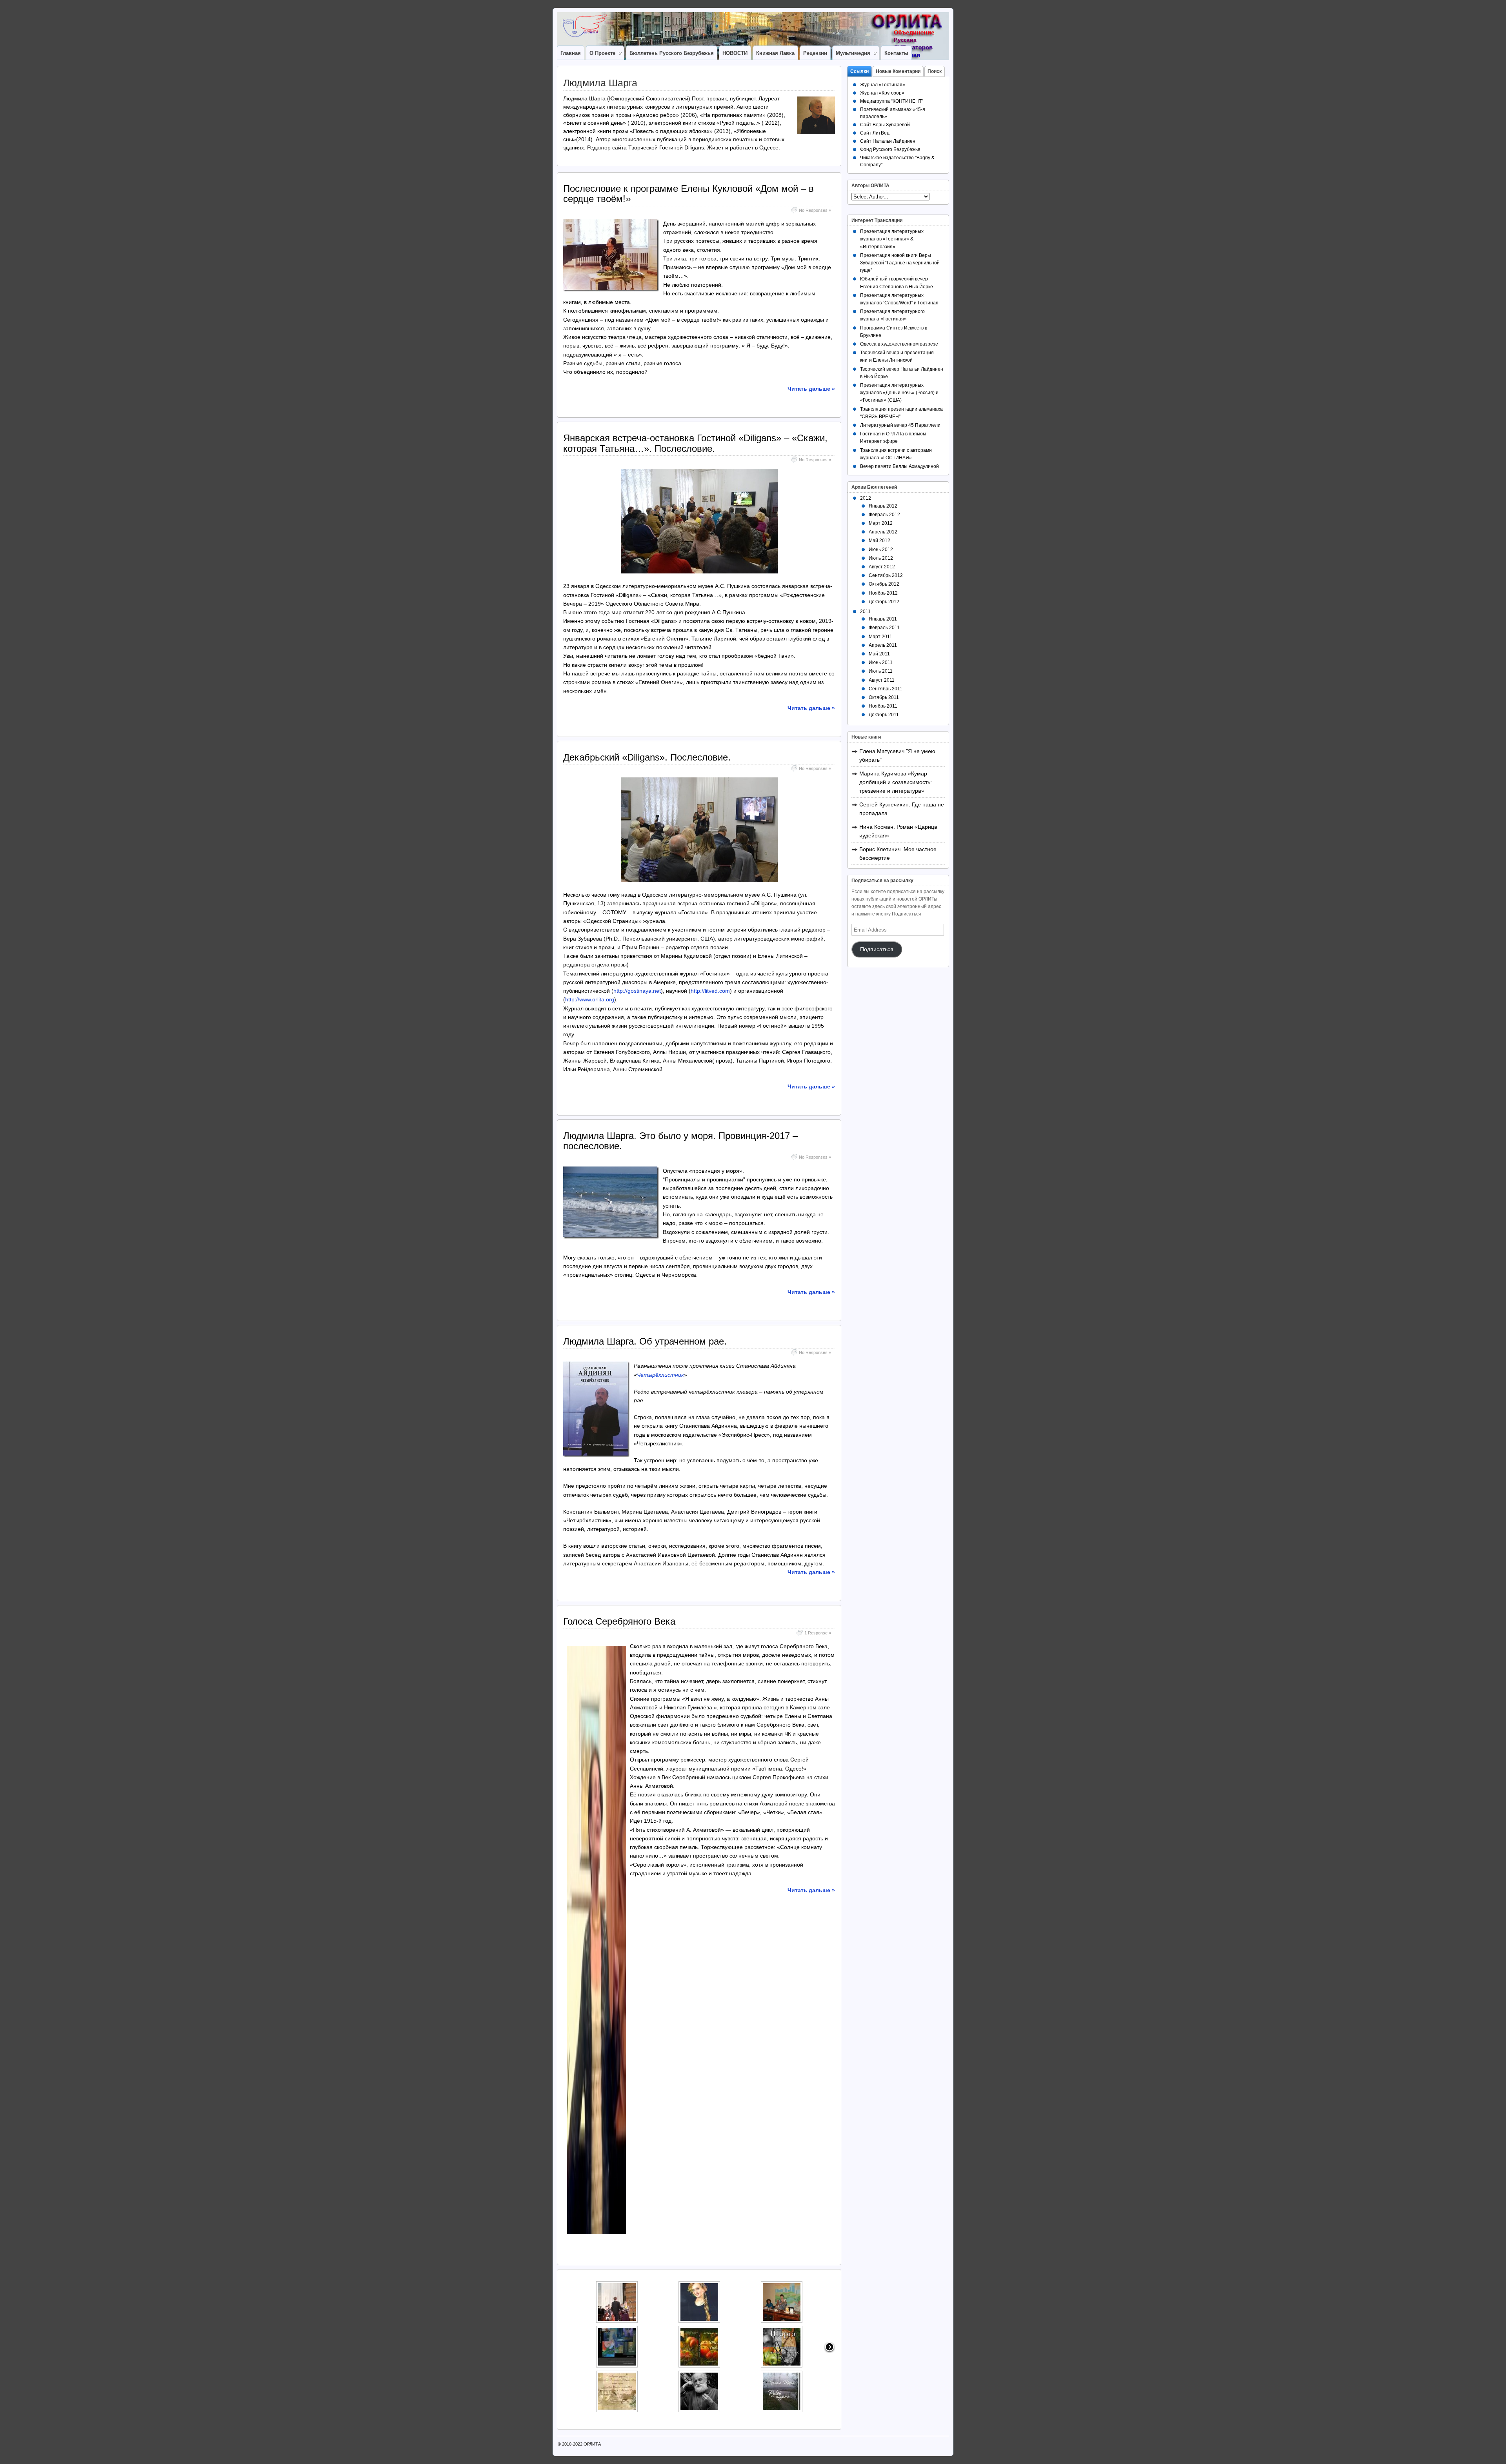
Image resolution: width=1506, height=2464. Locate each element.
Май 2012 (879, 540)
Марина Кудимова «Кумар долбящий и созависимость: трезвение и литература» (896, 782)
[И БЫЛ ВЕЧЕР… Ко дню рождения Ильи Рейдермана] (694, 2398)
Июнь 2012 (881, 550)
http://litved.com (710, 991)
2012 (866, 498)
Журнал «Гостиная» (883, 85)
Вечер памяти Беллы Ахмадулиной (899, 466)
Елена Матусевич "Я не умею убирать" (897, 755)
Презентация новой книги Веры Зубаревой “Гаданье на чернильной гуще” (900, 263)
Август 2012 (882, 567)
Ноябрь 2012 (883, 593)
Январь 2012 (883, 506)
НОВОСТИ (735, 53)
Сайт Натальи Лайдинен (888, 141)
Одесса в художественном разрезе (899, 344)
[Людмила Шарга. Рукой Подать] (777, 2398)
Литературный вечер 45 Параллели (900, 425)
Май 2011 (879, 654)
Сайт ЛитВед (875, 133)
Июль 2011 (881, 671)
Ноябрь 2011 (883, 706)
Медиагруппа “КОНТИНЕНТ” (892, 101)
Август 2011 (882, 680)
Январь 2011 (883, 619)
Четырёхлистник (660, 1375)
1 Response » (818, 1633)
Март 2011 (880, 637)
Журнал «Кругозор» (882, 93)
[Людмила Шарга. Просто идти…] (694, 2308)
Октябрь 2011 (884, 697)
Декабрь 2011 (884, 715)
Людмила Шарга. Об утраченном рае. (645, 1341)
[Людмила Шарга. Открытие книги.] (612, 2353)
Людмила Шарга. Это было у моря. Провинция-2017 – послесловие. (680, 1141)
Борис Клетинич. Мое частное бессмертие (898, 853)
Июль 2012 (881, 558)
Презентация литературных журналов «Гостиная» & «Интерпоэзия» (892, 239)
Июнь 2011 (881, 662)
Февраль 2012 (884, 515)
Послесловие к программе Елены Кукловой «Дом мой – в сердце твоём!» (688, 194)
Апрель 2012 (883, 532)
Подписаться (877, 949)
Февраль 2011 (884, 628)
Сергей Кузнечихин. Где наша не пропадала (902, 809)
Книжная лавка (775, 53)
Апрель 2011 (883, 645)
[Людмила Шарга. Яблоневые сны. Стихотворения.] (694, 2353)
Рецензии (815, 53)
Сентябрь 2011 (886, 689)
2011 (865, 611)
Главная (571, 53)
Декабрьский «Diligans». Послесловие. (647, 757)
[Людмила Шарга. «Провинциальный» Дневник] (777, 2308)
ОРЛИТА (592, 2444)
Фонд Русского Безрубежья (890, 149)
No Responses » (815, 210)
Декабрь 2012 (884, 602)
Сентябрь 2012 (886, 575)
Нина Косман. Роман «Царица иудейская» (898, 831)
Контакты (896, 53)
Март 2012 (881, 523)
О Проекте (602, 53)
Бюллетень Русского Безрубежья (672, 53)
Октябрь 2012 (884, 584)
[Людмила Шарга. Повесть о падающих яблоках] (777, 2353)
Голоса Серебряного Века (619, 1621)
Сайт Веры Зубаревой (885, 125)
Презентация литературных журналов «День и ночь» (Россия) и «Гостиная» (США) (899, 393)
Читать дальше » (811, 389)
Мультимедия (853, 53)
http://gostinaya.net (637, 991)
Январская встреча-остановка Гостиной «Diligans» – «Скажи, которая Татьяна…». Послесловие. (695, 443)
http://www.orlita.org (590, 999)
